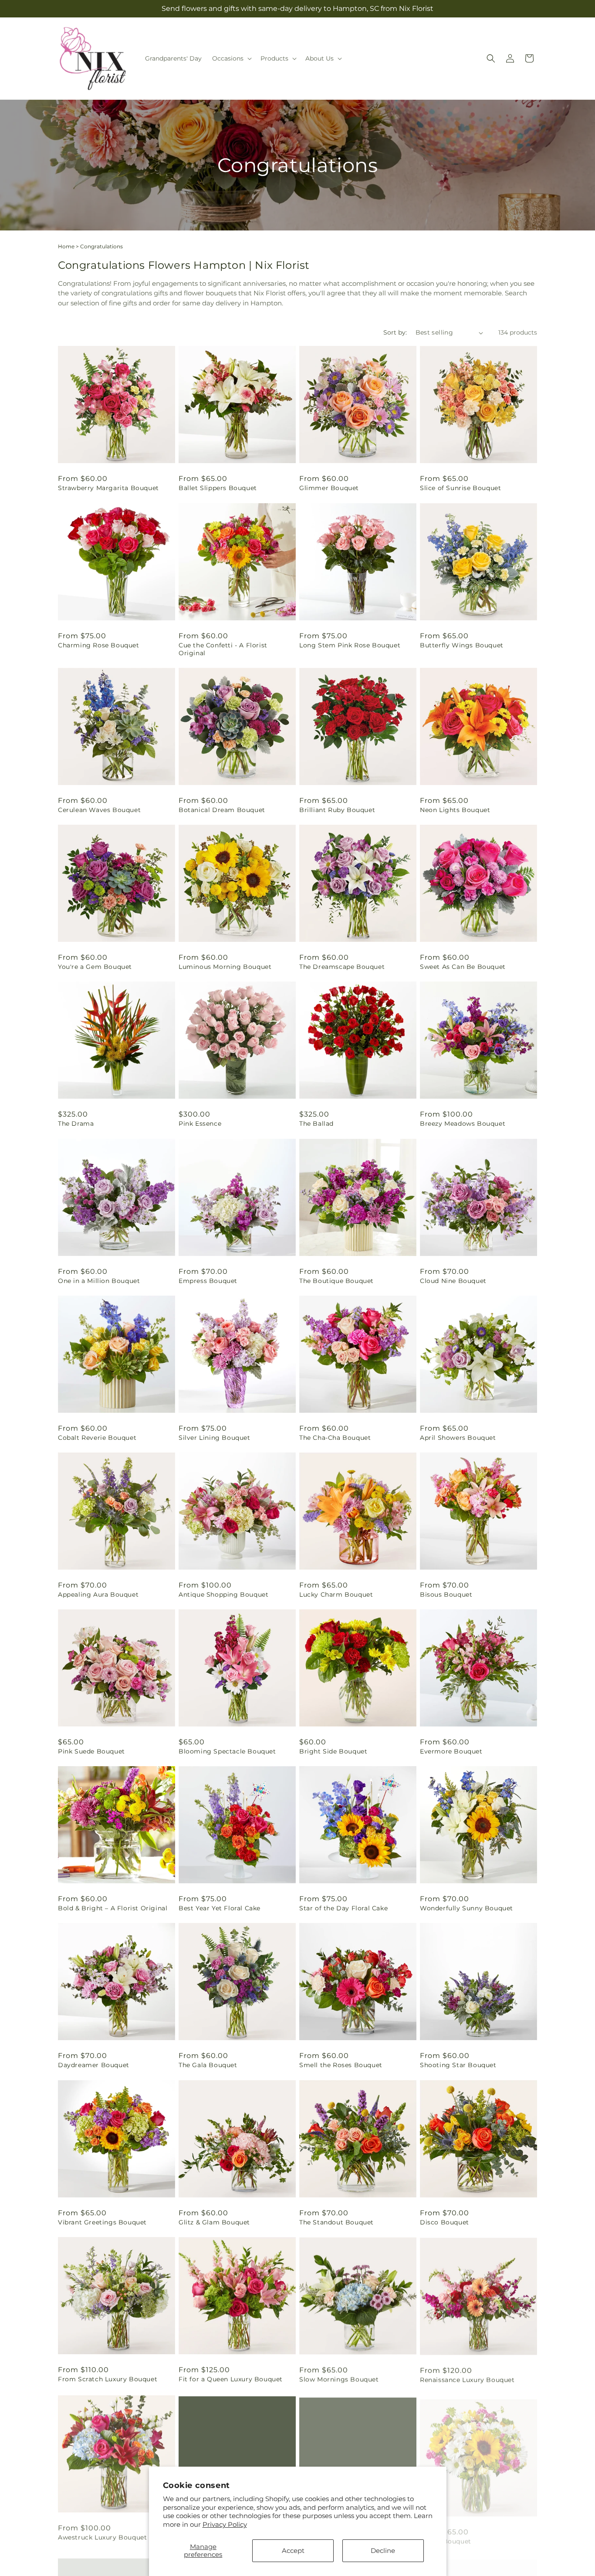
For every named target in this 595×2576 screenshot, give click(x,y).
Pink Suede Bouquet (91, 1751)
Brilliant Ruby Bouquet (337, 810)
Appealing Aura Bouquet (98, 1594)
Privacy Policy (225, 2524)
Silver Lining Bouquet (215, 1438)
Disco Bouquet (445, 2222)
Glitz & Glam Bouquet (214, 2222)
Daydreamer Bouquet (94, 2065)
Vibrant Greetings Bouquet (102, 2222)
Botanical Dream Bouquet (222, 810)
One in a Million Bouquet (99, 1281)
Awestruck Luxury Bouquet (102, 2536)
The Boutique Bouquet (336, 1281)
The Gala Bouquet (208, 2065)
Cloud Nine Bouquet (453, 1281)
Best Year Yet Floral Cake (220, 1908)
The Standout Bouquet (336, 2222)
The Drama (76, 1124)
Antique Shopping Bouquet (223, 1594)
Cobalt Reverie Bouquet (97, 1438)
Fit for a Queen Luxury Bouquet (231, 2379)
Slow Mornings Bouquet (339, 2379)
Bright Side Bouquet (333, 1751)
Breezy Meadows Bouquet (463, 1124)
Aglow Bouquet (446, 2536)
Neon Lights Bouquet (455, 810)
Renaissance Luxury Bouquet (467, 2379)
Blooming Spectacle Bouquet (227, 1751)
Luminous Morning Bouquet (225, 967)
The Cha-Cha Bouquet (335, 1438)
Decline (383, 2551)
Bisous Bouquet (446, 1594)
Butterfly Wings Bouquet (462, 645)
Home (66, 246)
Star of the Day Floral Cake (343, 1908)
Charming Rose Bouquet (99, 645)
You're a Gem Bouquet (95, 967)
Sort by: (395, 332)
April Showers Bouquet (458, 1438)
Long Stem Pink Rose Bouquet (350, 645)
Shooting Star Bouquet (458, 2065)
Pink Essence (200, 1124)
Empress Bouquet (208, 1281)
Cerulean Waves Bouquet (99, 810)
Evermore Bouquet (451, 1751)
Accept (293, 2551)
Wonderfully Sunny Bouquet (467, 1908)
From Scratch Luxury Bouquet (108, 2379)
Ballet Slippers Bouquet (218, 488)
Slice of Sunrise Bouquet (460, 488)
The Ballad (316, 1124)
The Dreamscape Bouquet (342, 967)
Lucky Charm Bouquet (336, 1594)
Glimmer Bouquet (329, 488)
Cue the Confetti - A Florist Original (223, 649)
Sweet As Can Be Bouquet (463, 967)
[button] (231, 58)
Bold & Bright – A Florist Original (113, 1908)
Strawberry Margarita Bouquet (108, 488)
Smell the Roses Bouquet (341, 2065)
